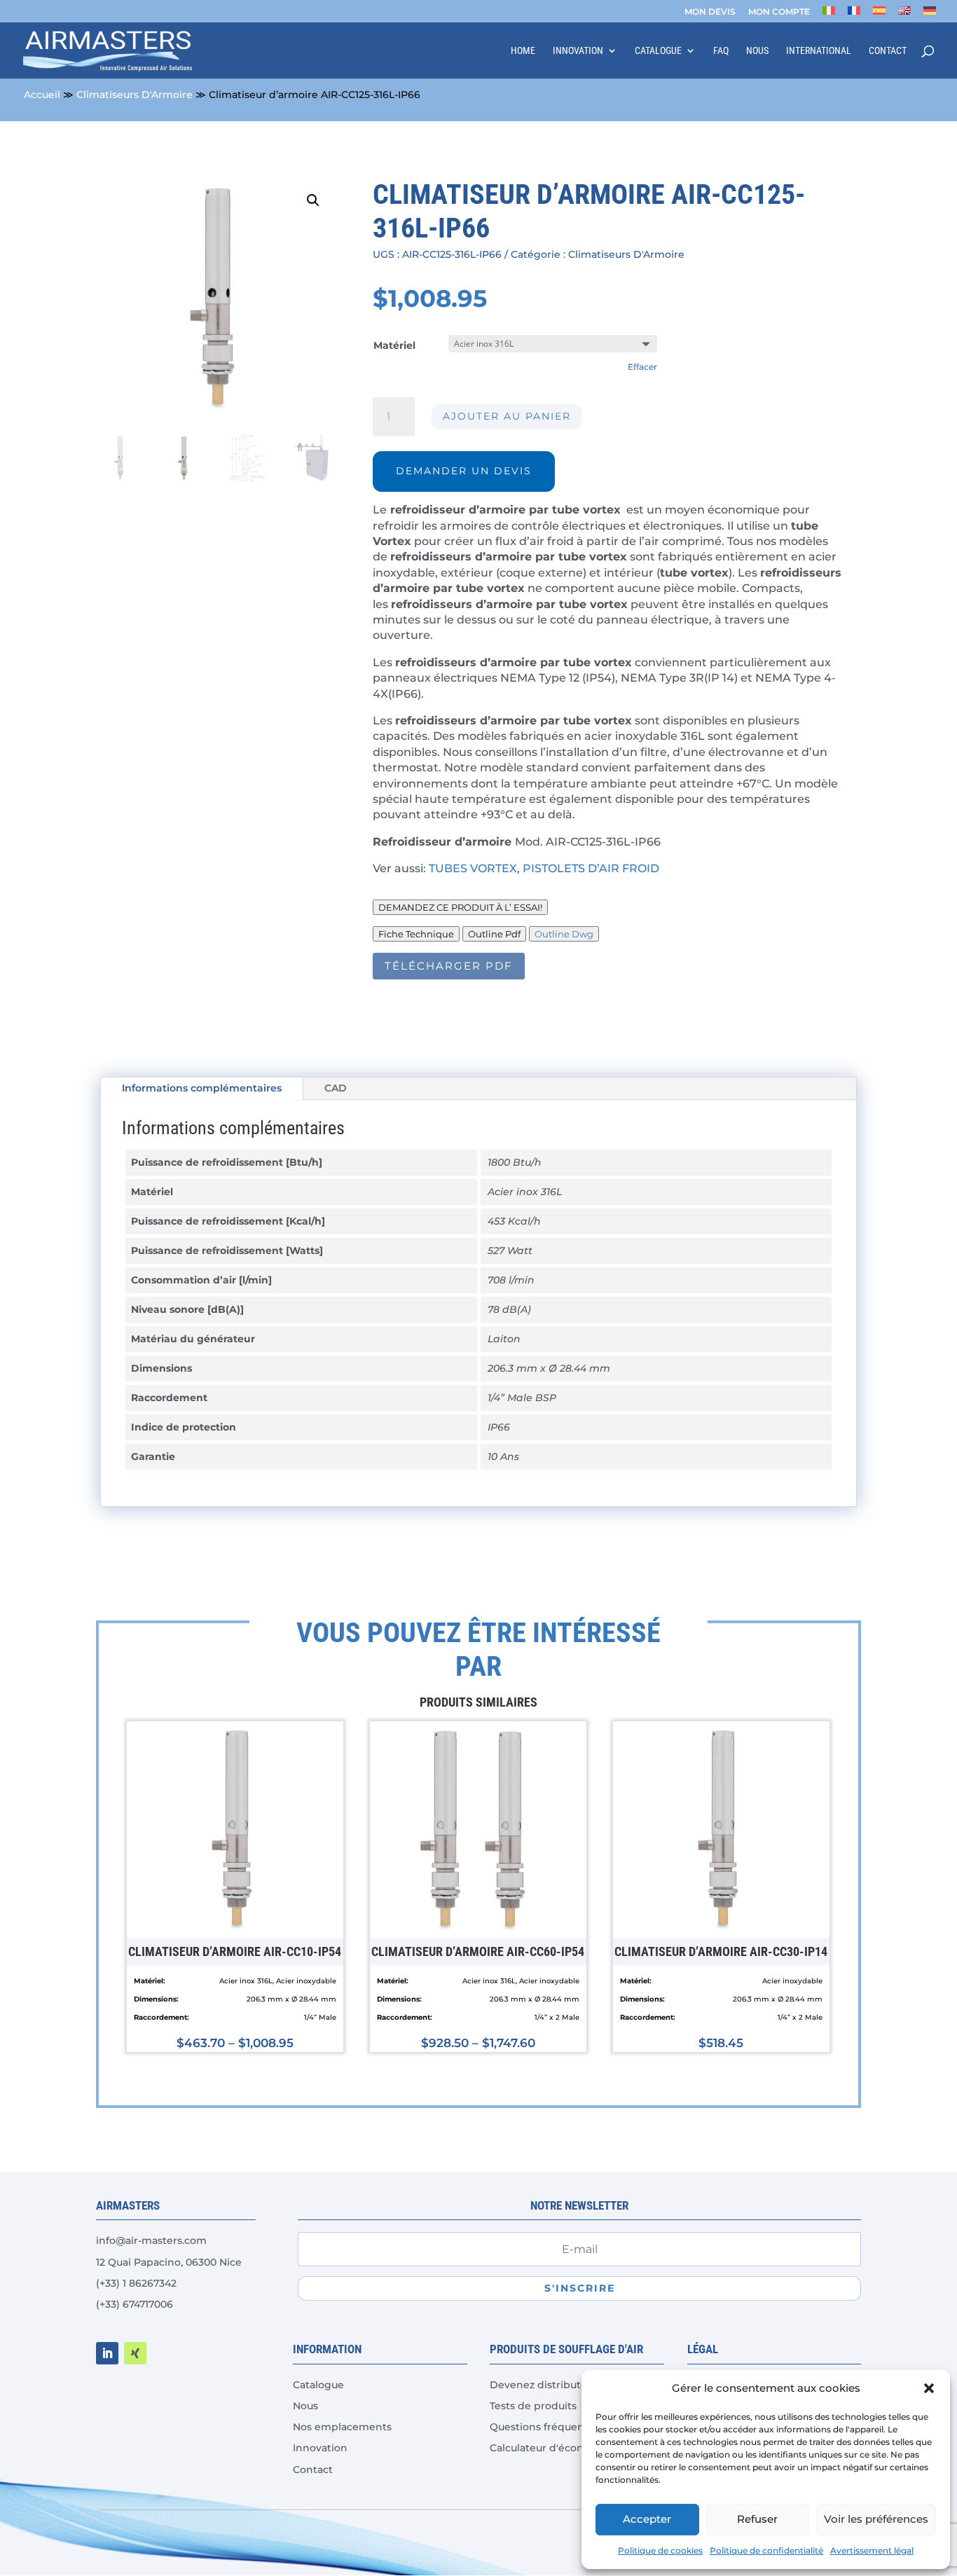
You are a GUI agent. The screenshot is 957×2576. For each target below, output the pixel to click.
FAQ (721, 51)
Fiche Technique (416, 934)
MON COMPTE (779, 12)
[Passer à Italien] (829, 14)
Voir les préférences (876, 2519)
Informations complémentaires (202, 1088)
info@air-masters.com (151, 2240)
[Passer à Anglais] (904, 14)
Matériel (394, 345)
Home (523, 51)
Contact (888, 51)
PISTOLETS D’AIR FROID (592, 868)
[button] (929, 2388)
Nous (757, 51)
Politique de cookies (660, 2550)
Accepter (647, 2519)
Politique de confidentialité (766, 2550)
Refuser (757, 2519)
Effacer (642, 367)
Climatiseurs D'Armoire (135, 95)
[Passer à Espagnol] (879, 14)
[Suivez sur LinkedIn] (107, 2353)
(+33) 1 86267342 (136, 2283)
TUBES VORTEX (473, 868)
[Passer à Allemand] (930, 14)
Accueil (42, 95)
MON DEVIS (710, 12)
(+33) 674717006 (135, 2304)
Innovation (578, 51)
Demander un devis (464, 471)
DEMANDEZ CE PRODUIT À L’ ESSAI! (460, 907)
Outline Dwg (564, 934)
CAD (336, 1088)
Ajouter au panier (507, 416)
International (819, 51)
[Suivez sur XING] (135, 2353)
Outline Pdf (494, 934)
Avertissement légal (872, 2550)
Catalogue (658, 51)
